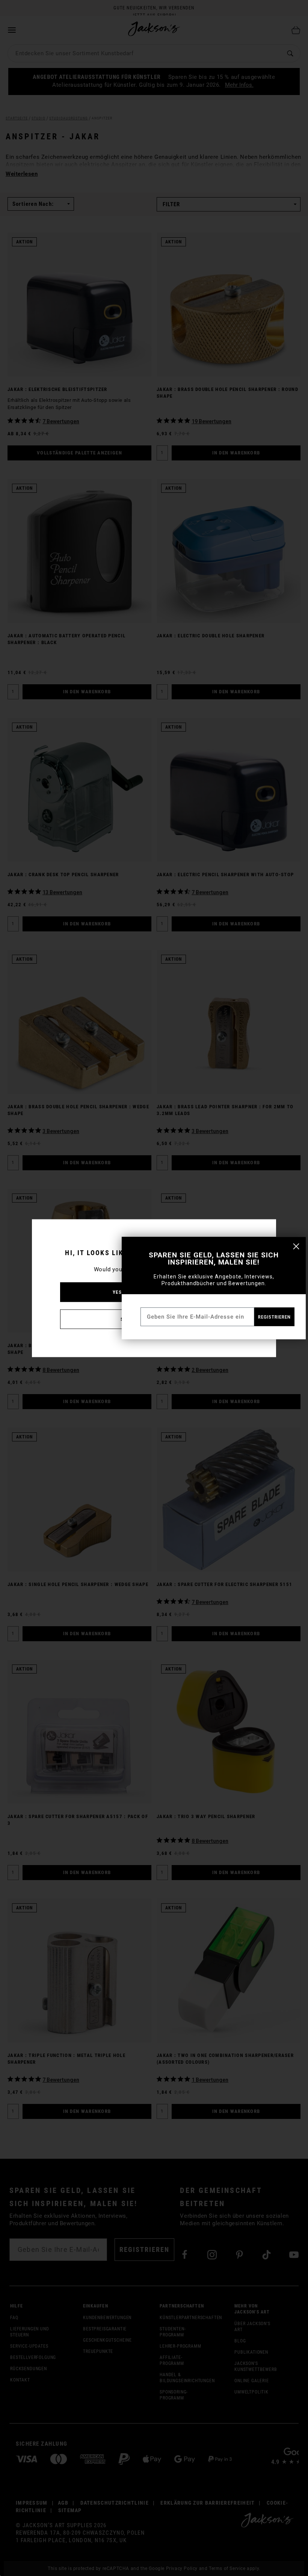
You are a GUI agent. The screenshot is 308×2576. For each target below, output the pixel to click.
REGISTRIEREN (274, 1317)
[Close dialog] (296, 1246)
